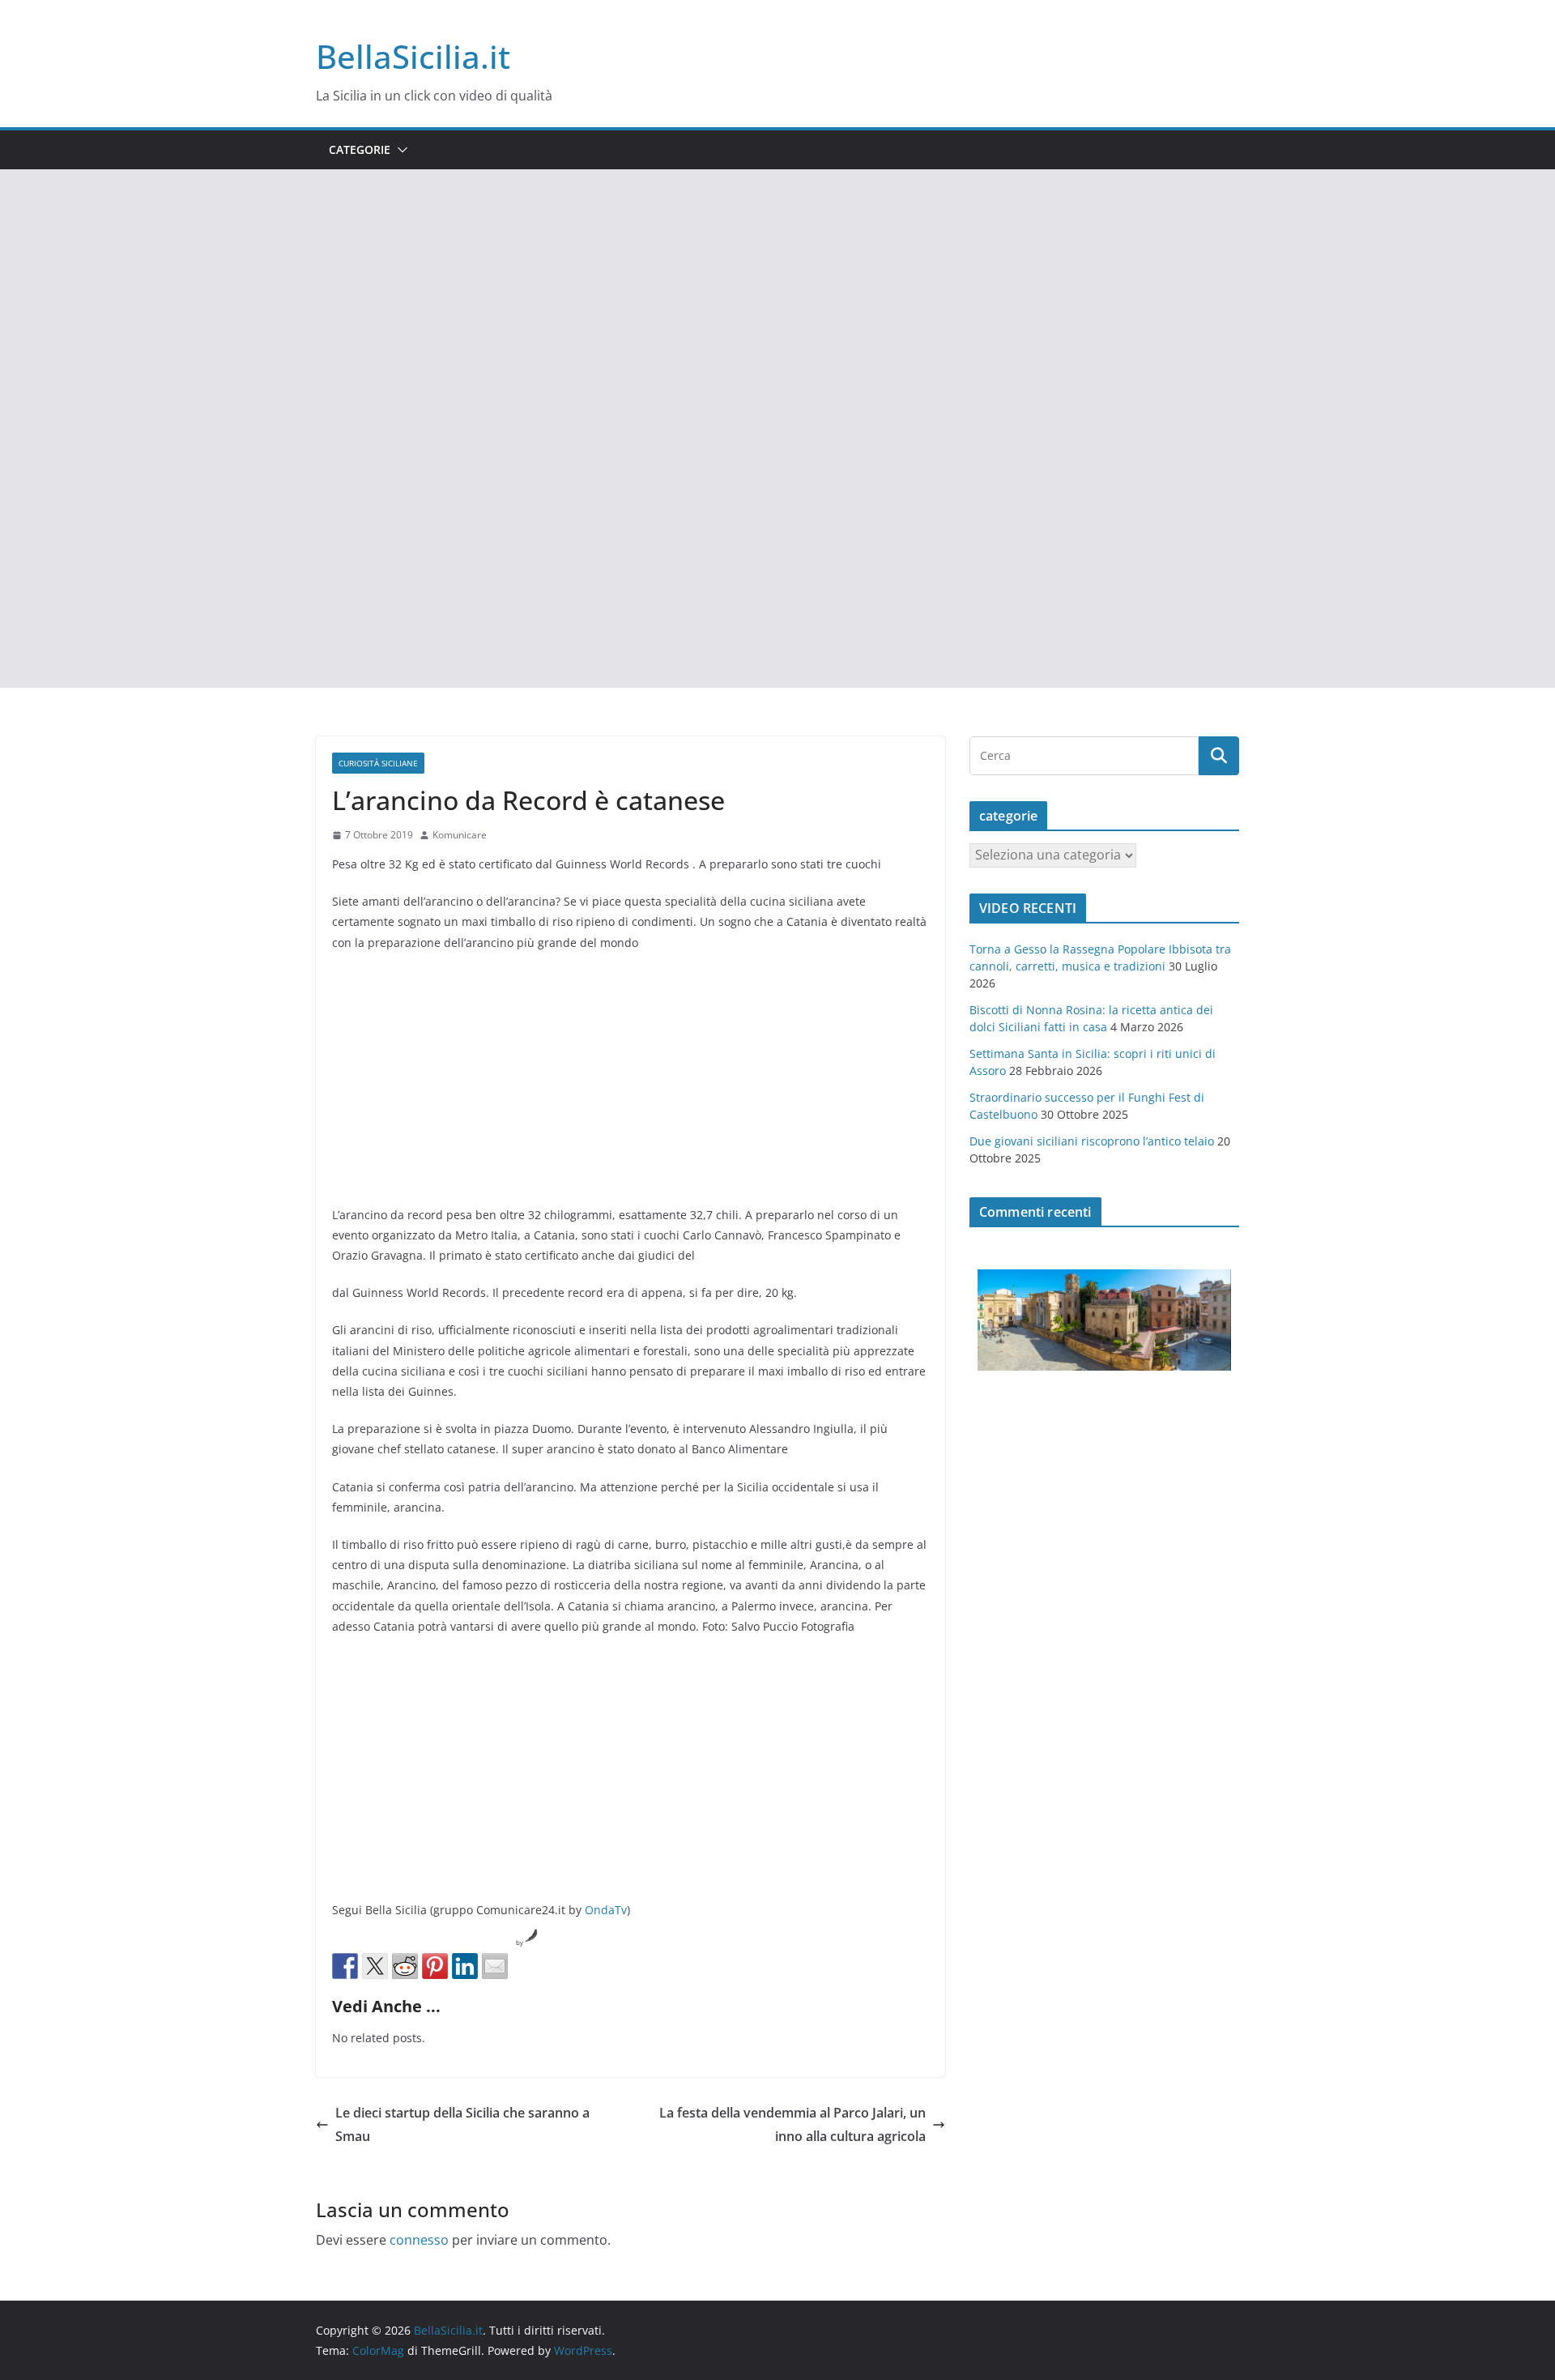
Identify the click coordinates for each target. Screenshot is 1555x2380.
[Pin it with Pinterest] (435, 1966)
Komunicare (460, 835)
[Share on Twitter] (375, 1966)
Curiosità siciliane (378, 763)
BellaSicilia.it (413, 56)
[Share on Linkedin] (465, 1966)
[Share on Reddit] (405, 1966)
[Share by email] (495, 1966)
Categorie (360, 149)
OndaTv (606, 1910)
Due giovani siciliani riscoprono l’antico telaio (1092, 1141)
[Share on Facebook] (345, 1966)
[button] (399, 150)
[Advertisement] (777, 291)
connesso (419, 2240)
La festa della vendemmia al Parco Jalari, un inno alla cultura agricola (792, 2124)
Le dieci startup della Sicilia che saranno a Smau (462, 2124)
